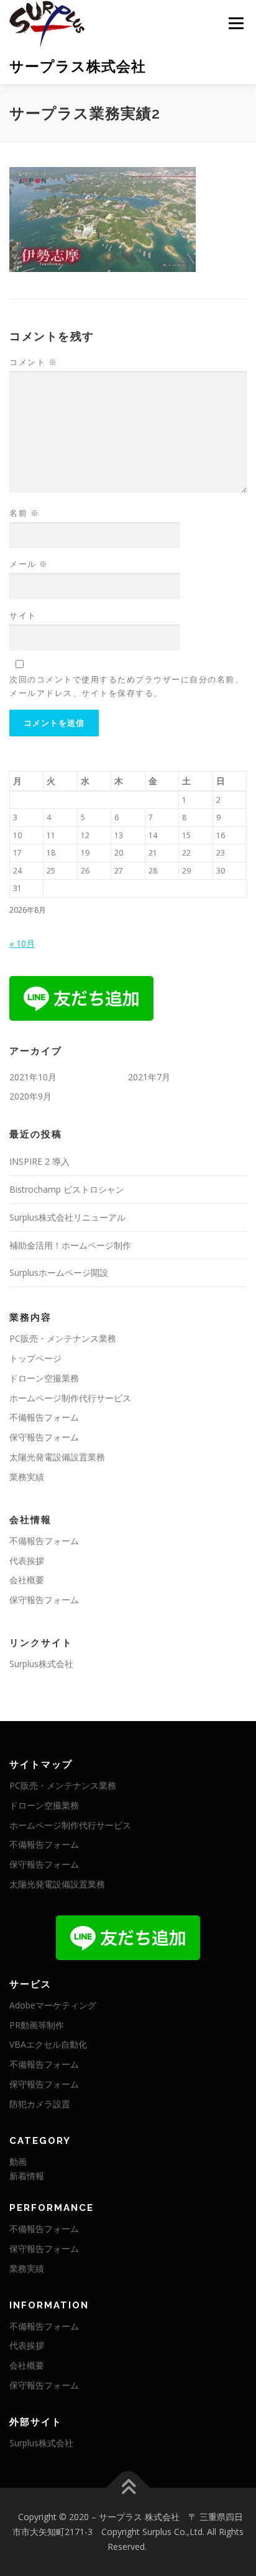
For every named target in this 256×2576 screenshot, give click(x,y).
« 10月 (22, 943)
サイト (23, 615)
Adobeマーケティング (53, 2005)
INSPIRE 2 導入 (39, 1161)
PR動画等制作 (37, 2025)
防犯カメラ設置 (40, 2104)
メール (29, 564)
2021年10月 (33, 1077)
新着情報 (27, 2176)
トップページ (35, 1358)
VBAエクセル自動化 (48, 2044)
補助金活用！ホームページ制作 (70, 1245)
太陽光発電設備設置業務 (57, 1457)
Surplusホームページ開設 (59, 1272)
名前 (24, 513)
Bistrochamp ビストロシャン (67, 1189)
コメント (33, 362)
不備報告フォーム (44, 1417)
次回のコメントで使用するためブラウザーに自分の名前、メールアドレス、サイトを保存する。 (126, 686)
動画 (18, 2162)
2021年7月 (149, 1077)
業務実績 (27, 1477)
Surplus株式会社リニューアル (67, 1217)
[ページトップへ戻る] (128, 2488)
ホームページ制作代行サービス (70, 1398)
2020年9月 (30, 1096)
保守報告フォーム (44, 1437)
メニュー (236, 23)
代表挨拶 (27, 1561)
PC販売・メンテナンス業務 (63, 1338)
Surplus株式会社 (41, 1664)
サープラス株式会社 (78, 66)
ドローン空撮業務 (44, 1378)
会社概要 (27, 1580)
